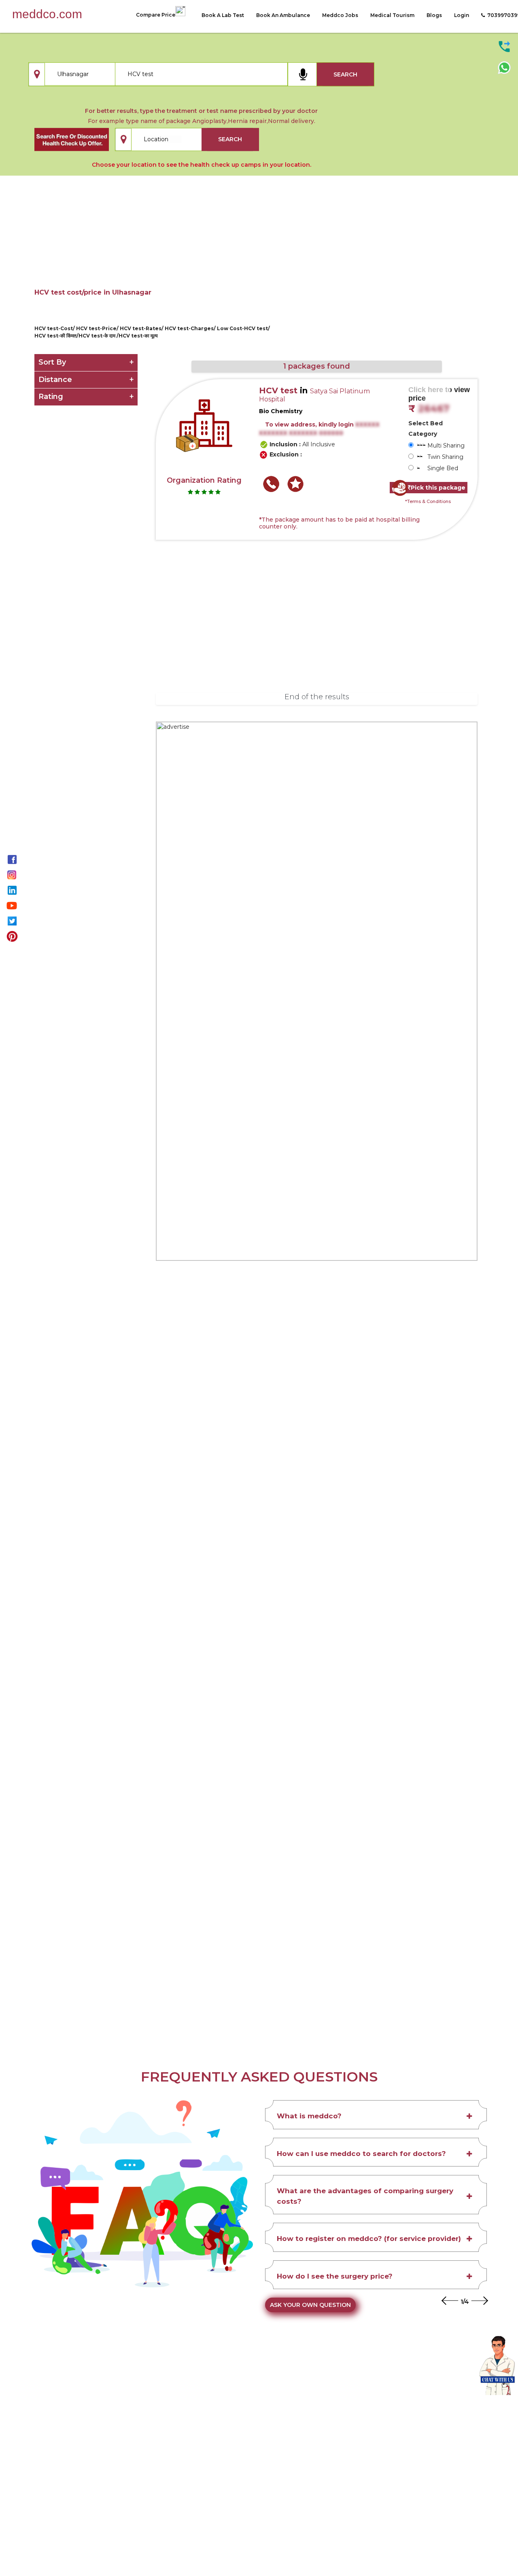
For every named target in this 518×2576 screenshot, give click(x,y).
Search (345, 74)
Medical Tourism (392, 15)
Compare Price (156, 15)
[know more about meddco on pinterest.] (12, 936)
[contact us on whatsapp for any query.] (504, 67)
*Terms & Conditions (428, 501)
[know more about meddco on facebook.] (12, 859)
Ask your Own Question (310, 2305)
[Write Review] (295, 484)
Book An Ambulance (283, 15)
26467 (434, 409)
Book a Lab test (223, 15)
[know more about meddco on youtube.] (12, 905)
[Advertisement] (259, 241)
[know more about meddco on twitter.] (12, 920)
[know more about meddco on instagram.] (12, 874)
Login (462, 15)
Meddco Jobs (340, 15)
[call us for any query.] (504, 46)
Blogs (434, 15)
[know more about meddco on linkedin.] (12, 889)
